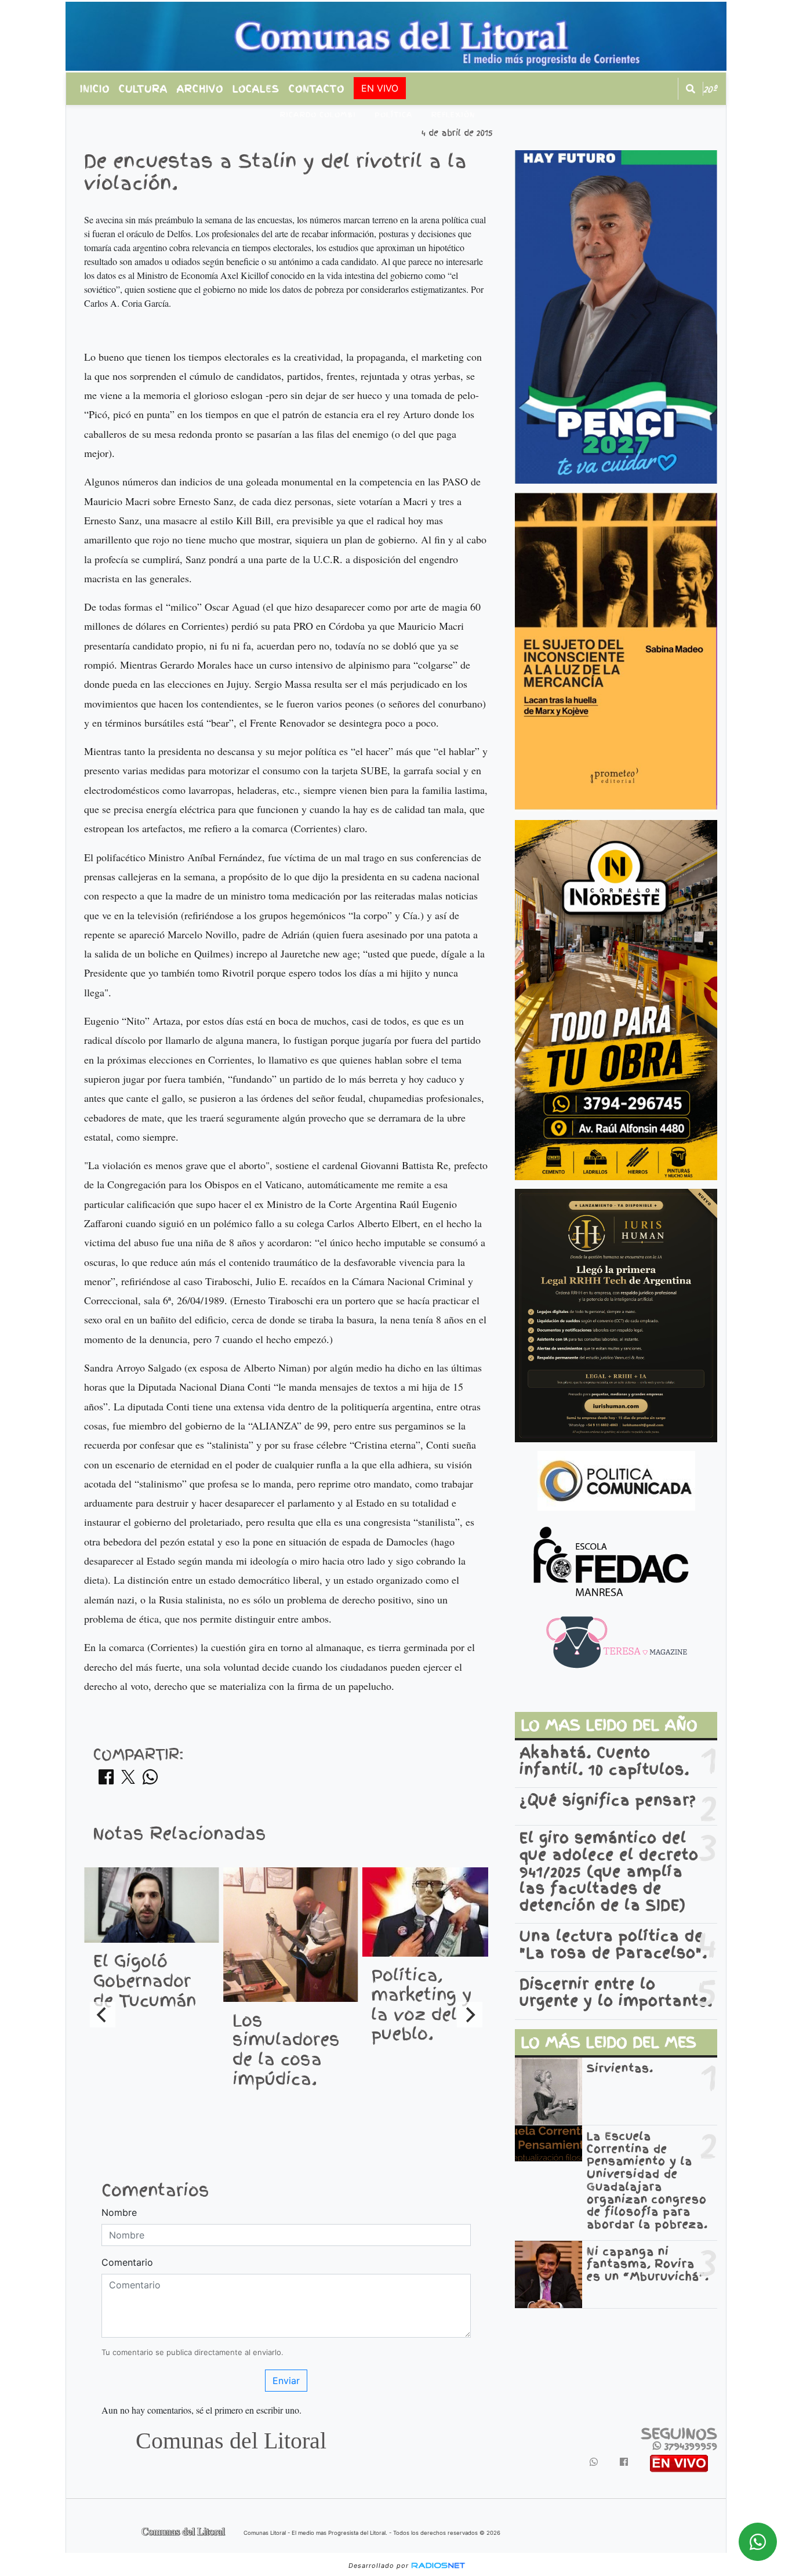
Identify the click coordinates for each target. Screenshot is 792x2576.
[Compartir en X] (128, 1780)
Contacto (317, 89)
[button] (691, 89)
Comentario (127, 2262)
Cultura (143, 89)
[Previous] (103, 2015)
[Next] (470, 2015)
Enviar (286, 2381)
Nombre (119, 2212)
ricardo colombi (318, 115)
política (393, 115)
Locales (256, 89)
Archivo (200, 89)
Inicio (95, 89)
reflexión (453, 115)
